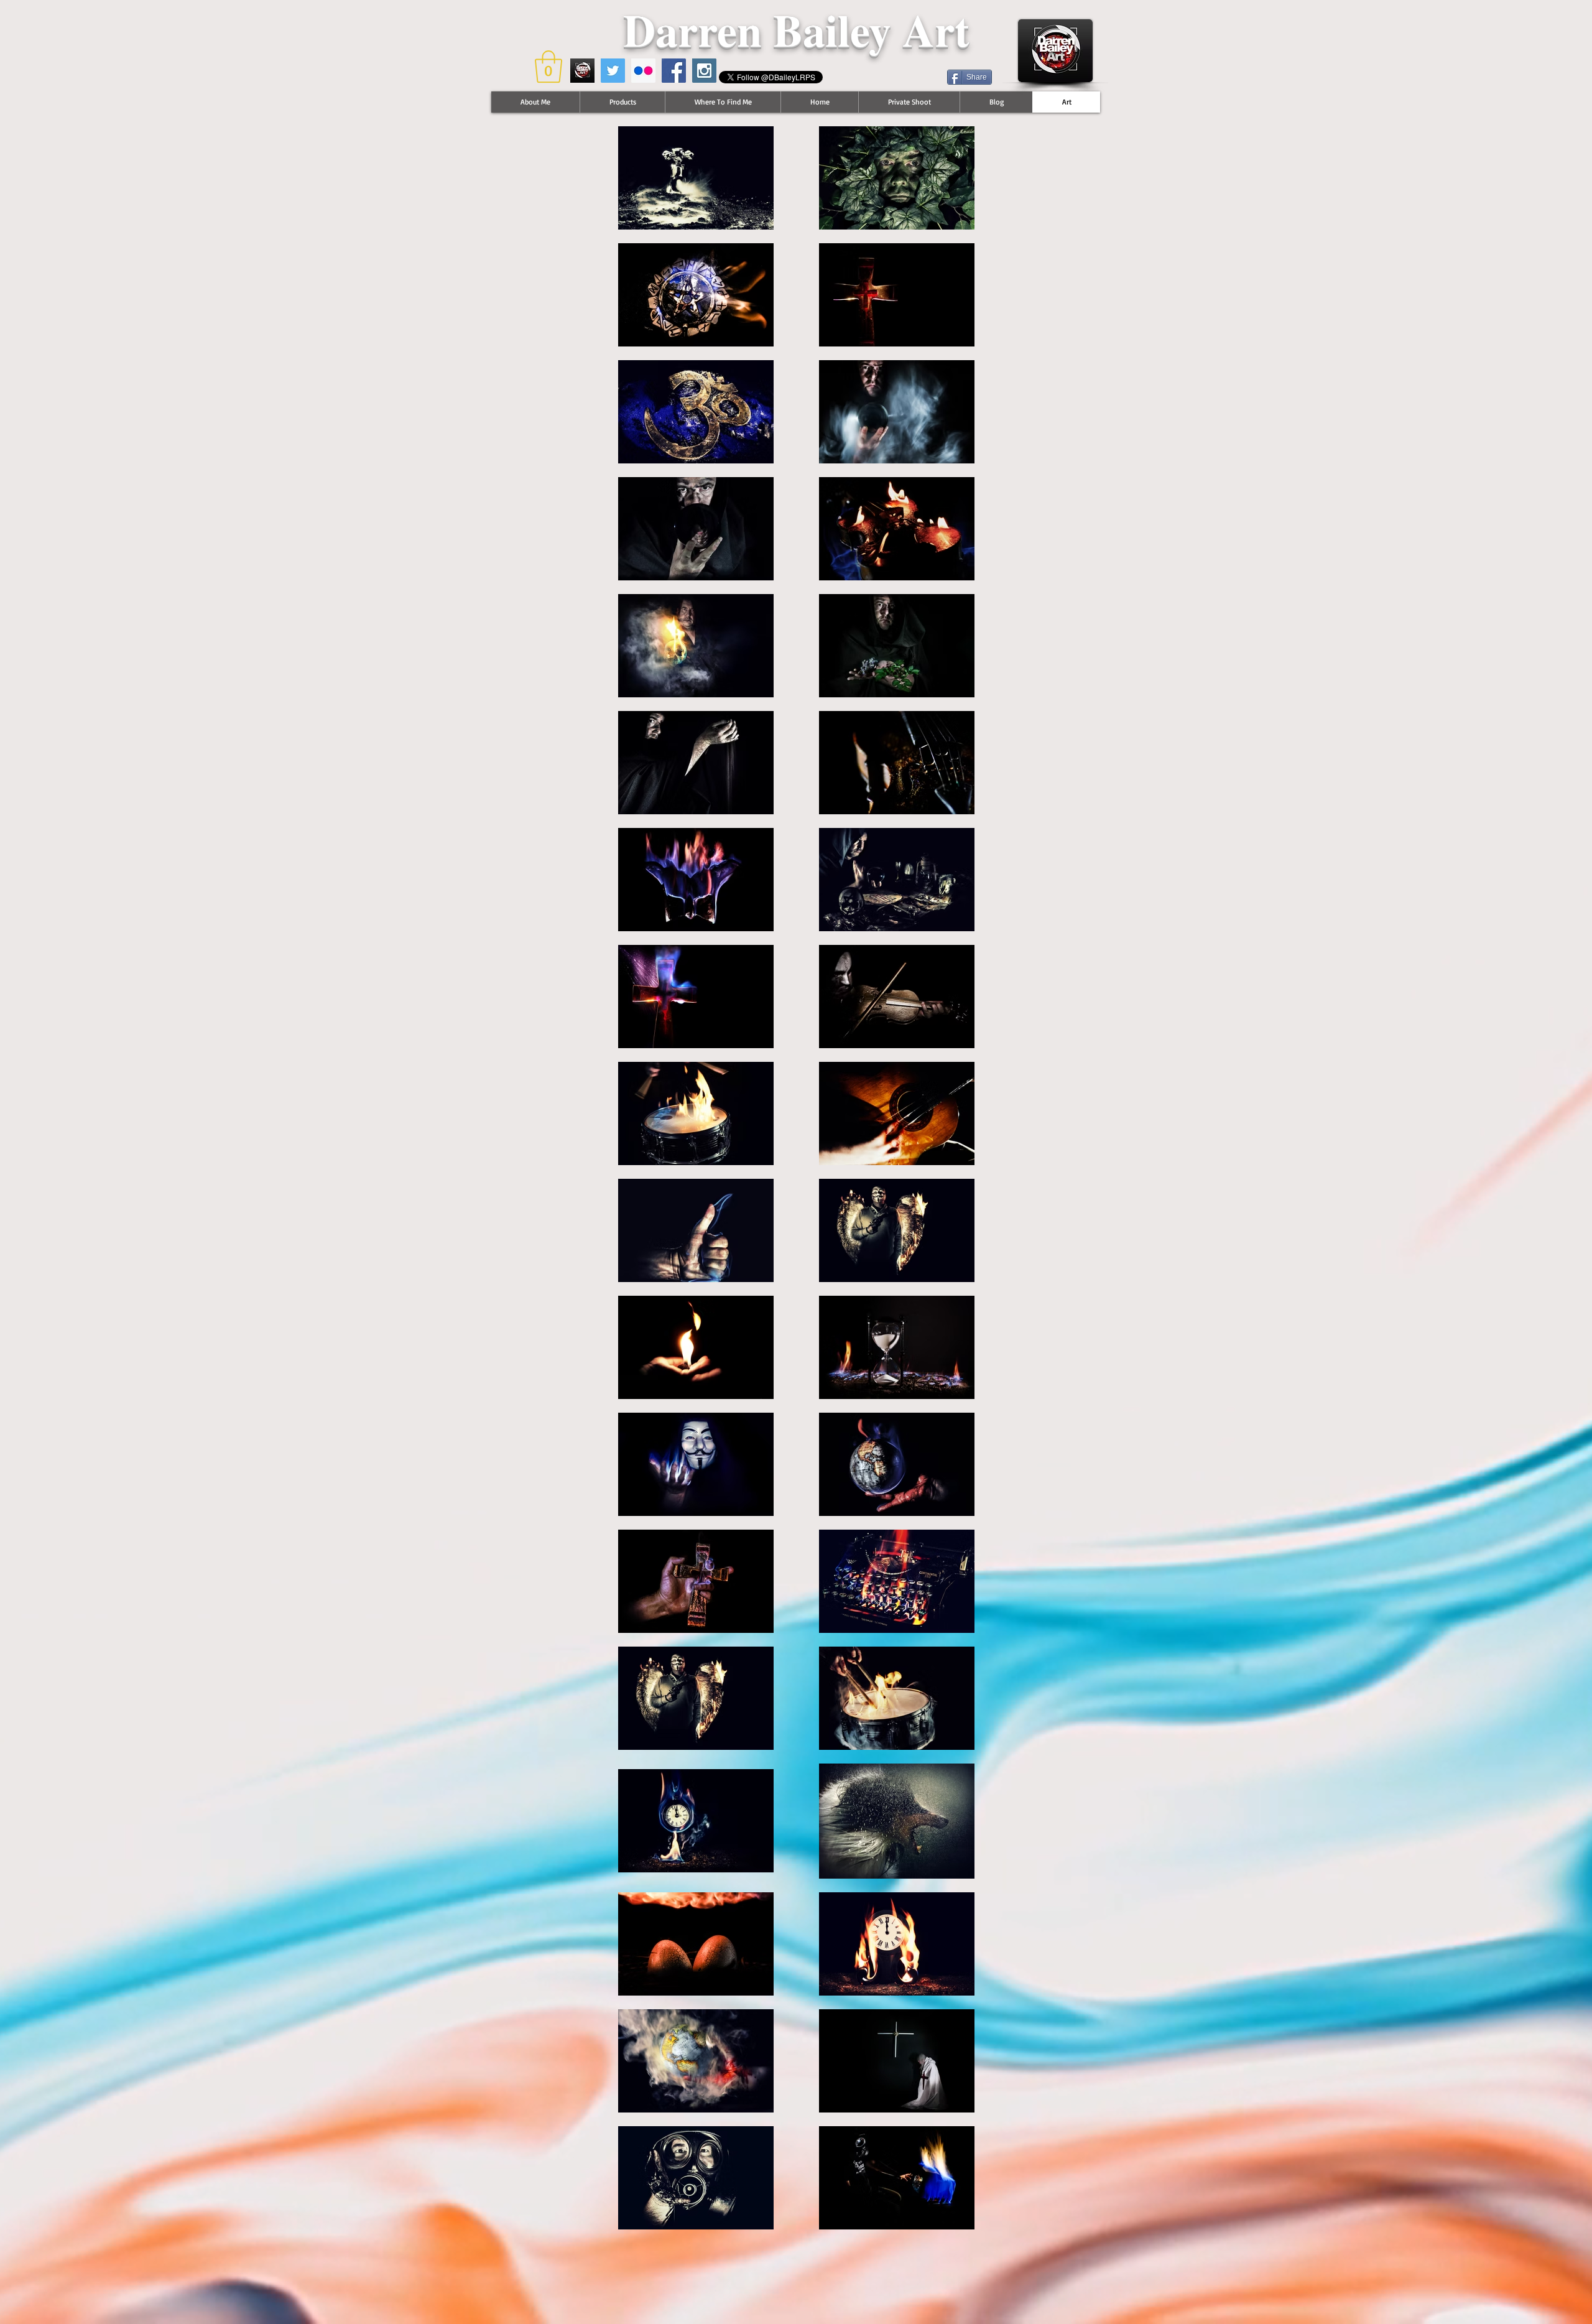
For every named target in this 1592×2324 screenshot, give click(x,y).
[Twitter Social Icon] (613, 71)
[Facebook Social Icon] (674, 71)
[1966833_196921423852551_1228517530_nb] (582, 71)
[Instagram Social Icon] (704, 71)
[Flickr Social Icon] (643, 71)
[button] (548, 67)
